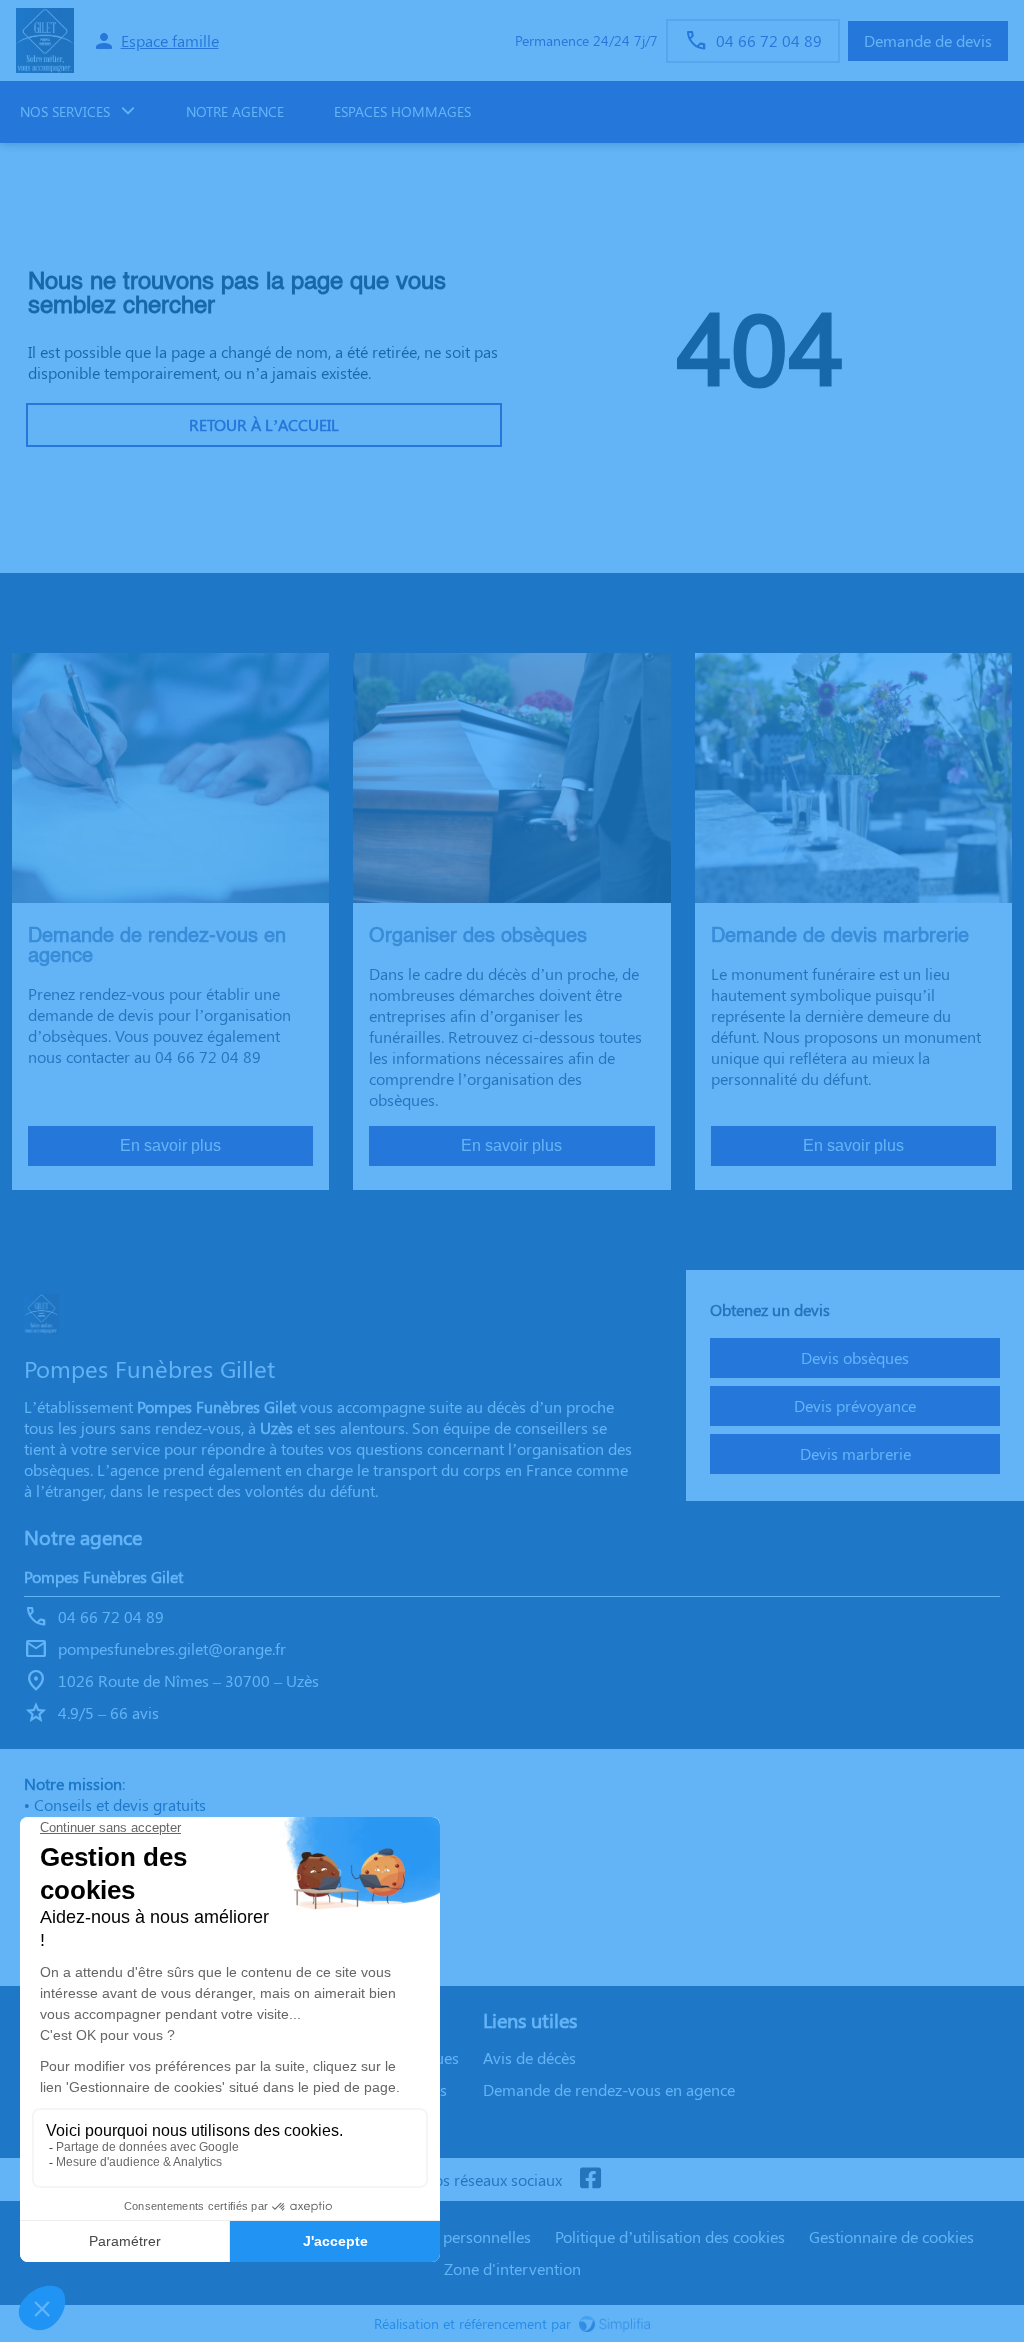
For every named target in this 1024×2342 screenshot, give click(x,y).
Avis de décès (529, 2057)
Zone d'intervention (512, 2268)
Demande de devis (928, 40)
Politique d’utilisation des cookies (670, 2236)
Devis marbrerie (855, 1453)
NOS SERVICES (65, 111)
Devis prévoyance (855, 1405)
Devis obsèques (855, 1357)
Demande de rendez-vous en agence (609, 2089)
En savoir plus (170, 1145)
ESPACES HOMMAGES (402, 111)
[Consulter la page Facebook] (590, 2179)
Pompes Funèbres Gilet (103, 1576)
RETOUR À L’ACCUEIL (264, 424)
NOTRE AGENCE (235, 111)
